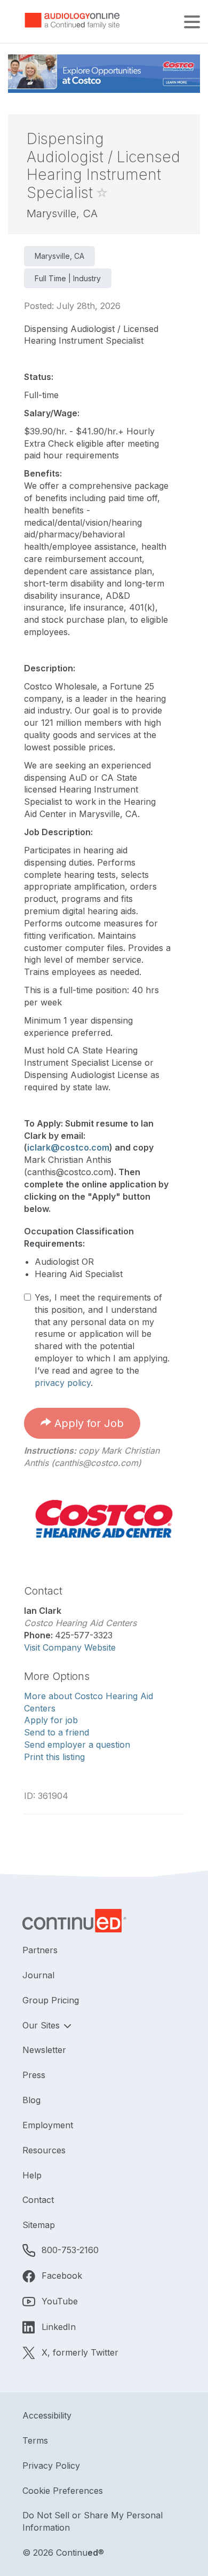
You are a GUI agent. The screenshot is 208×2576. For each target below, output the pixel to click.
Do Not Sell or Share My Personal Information (93, 2521)
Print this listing (54, 1757)
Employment (48, 2125)
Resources (44, 2150)
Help (32, 2175)
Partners (40, 1950)
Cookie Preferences (63, 2491)
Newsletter (44, 2050)
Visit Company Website (70, 1647)
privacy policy (63, 1383)
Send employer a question (77, 1745)
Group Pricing (51, 2000)
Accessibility (47, 2415)
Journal (38, 1975)
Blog (31, 2100)
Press (34, 2075)
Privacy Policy (51, 2466)
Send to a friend (57, 1732)
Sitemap (39, 2225)
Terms (35, 2440)
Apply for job (51, 1720)
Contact (38, 2200)
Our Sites (42, 2025)
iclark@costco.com (68, 1147)
